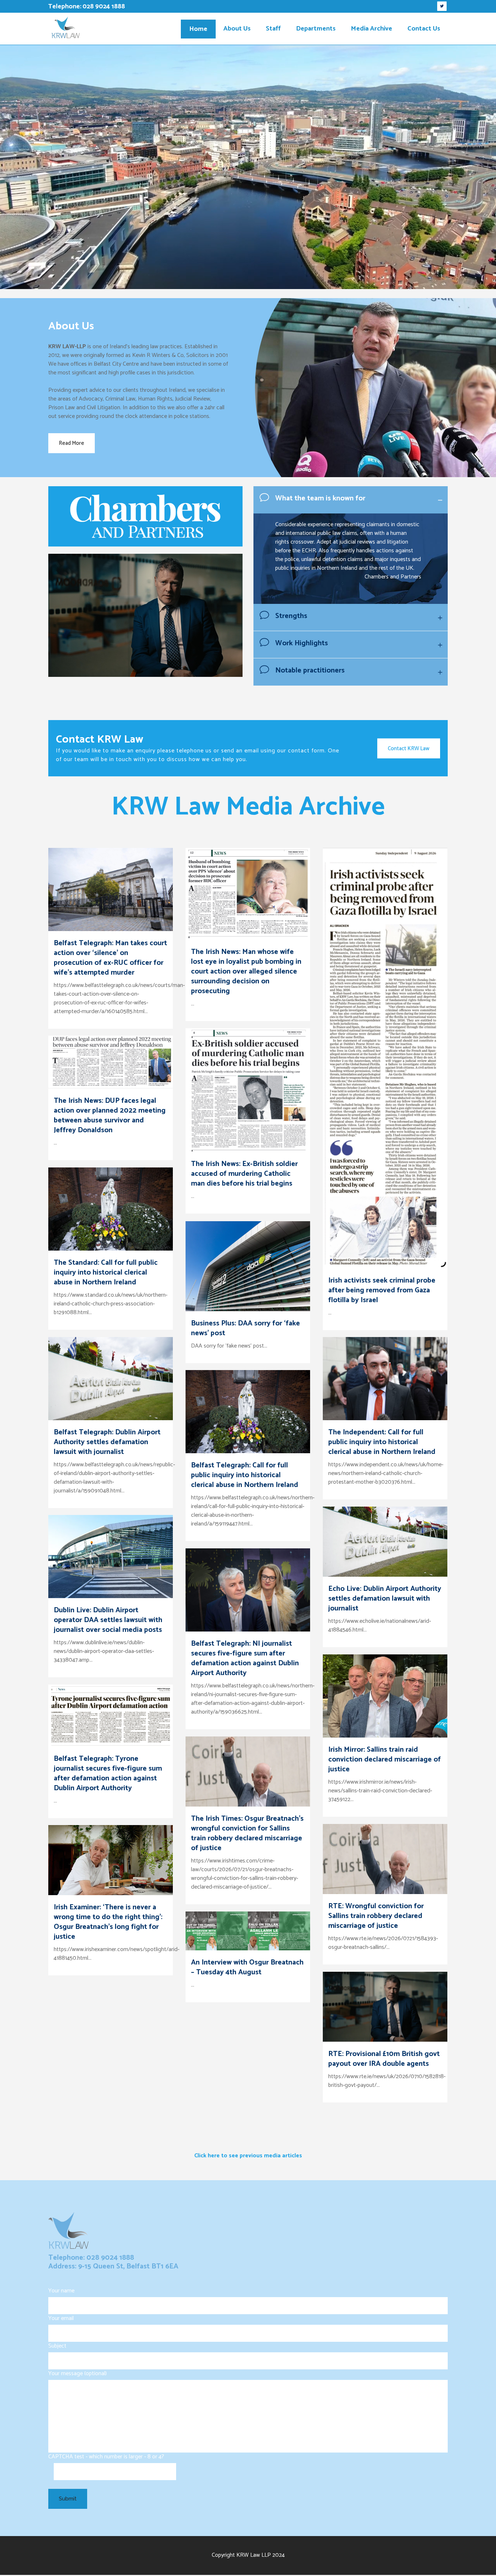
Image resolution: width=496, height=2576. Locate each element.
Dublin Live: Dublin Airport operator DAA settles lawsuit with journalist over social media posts (108, 1620)
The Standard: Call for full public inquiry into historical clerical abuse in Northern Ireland (106, 1273)
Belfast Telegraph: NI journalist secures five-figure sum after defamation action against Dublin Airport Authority (245, 1658)
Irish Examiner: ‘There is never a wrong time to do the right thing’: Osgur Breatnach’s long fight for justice (108, 1922)
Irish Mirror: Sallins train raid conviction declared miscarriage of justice (385, 1760)
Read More (72, 443)
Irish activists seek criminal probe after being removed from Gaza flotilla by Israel (382, 1290)
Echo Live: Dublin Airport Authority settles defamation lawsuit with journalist (385, 1599)
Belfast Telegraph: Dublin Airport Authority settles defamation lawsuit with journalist (107, 1442)
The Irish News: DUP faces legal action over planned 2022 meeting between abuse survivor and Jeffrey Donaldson (110, 1116)
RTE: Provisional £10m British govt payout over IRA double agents (384, 2059)
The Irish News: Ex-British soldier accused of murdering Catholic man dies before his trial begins (244, 1174)
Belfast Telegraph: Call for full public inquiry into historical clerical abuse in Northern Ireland (245, 1475)
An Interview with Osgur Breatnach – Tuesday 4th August (247, 1967)
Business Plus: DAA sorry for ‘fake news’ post (245, 1328)
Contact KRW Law (409, 748)
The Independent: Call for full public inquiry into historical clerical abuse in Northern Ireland (382, 1442)
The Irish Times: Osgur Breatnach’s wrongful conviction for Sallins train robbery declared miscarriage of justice (247, 1833)
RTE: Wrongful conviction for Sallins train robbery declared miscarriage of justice (376, 1916)
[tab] (351, 500)
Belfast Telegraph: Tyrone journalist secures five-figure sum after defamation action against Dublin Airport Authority (108, 1773)
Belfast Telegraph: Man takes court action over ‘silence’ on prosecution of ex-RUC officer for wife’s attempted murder (110, 958)
